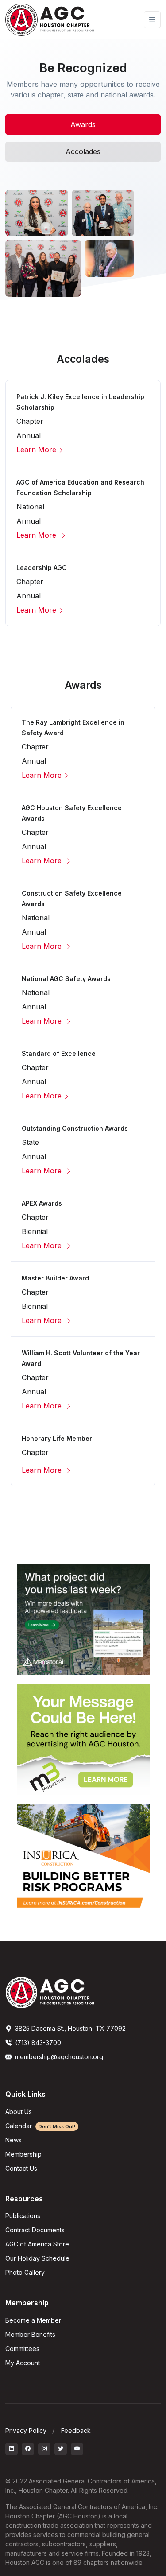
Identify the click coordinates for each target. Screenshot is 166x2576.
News (14, 2140)
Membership (23, 2154)
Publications (23, 2216)
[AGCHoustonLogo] (50, 1992)
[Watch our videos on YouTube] (77, 2449)
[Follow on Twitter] (61, 2449)
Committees (22, 2349)
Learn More (36, 450)
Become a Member (33, 2320)
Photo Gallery (25, 2272)
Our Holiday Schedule (37, 2258)
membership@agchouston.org (59, 2057)
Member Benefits (30, 2334)
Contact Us (21, 2168)
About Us (19, 2112)
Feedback (76, 2431)
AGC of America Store (37, 2244)
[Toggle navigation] (152, 20)
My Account (23, 2363)
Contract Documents (35, 2230)
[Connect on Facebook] (28, 2449)
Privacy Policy (26, 2431)
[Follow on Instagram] (44, 2449)
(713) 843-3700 (37, 2043)
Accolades (83, 151)
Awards (83, 124)
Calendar (40, 2126)
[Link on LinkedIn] (12, 2449)
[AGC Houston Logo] (50, 20)
